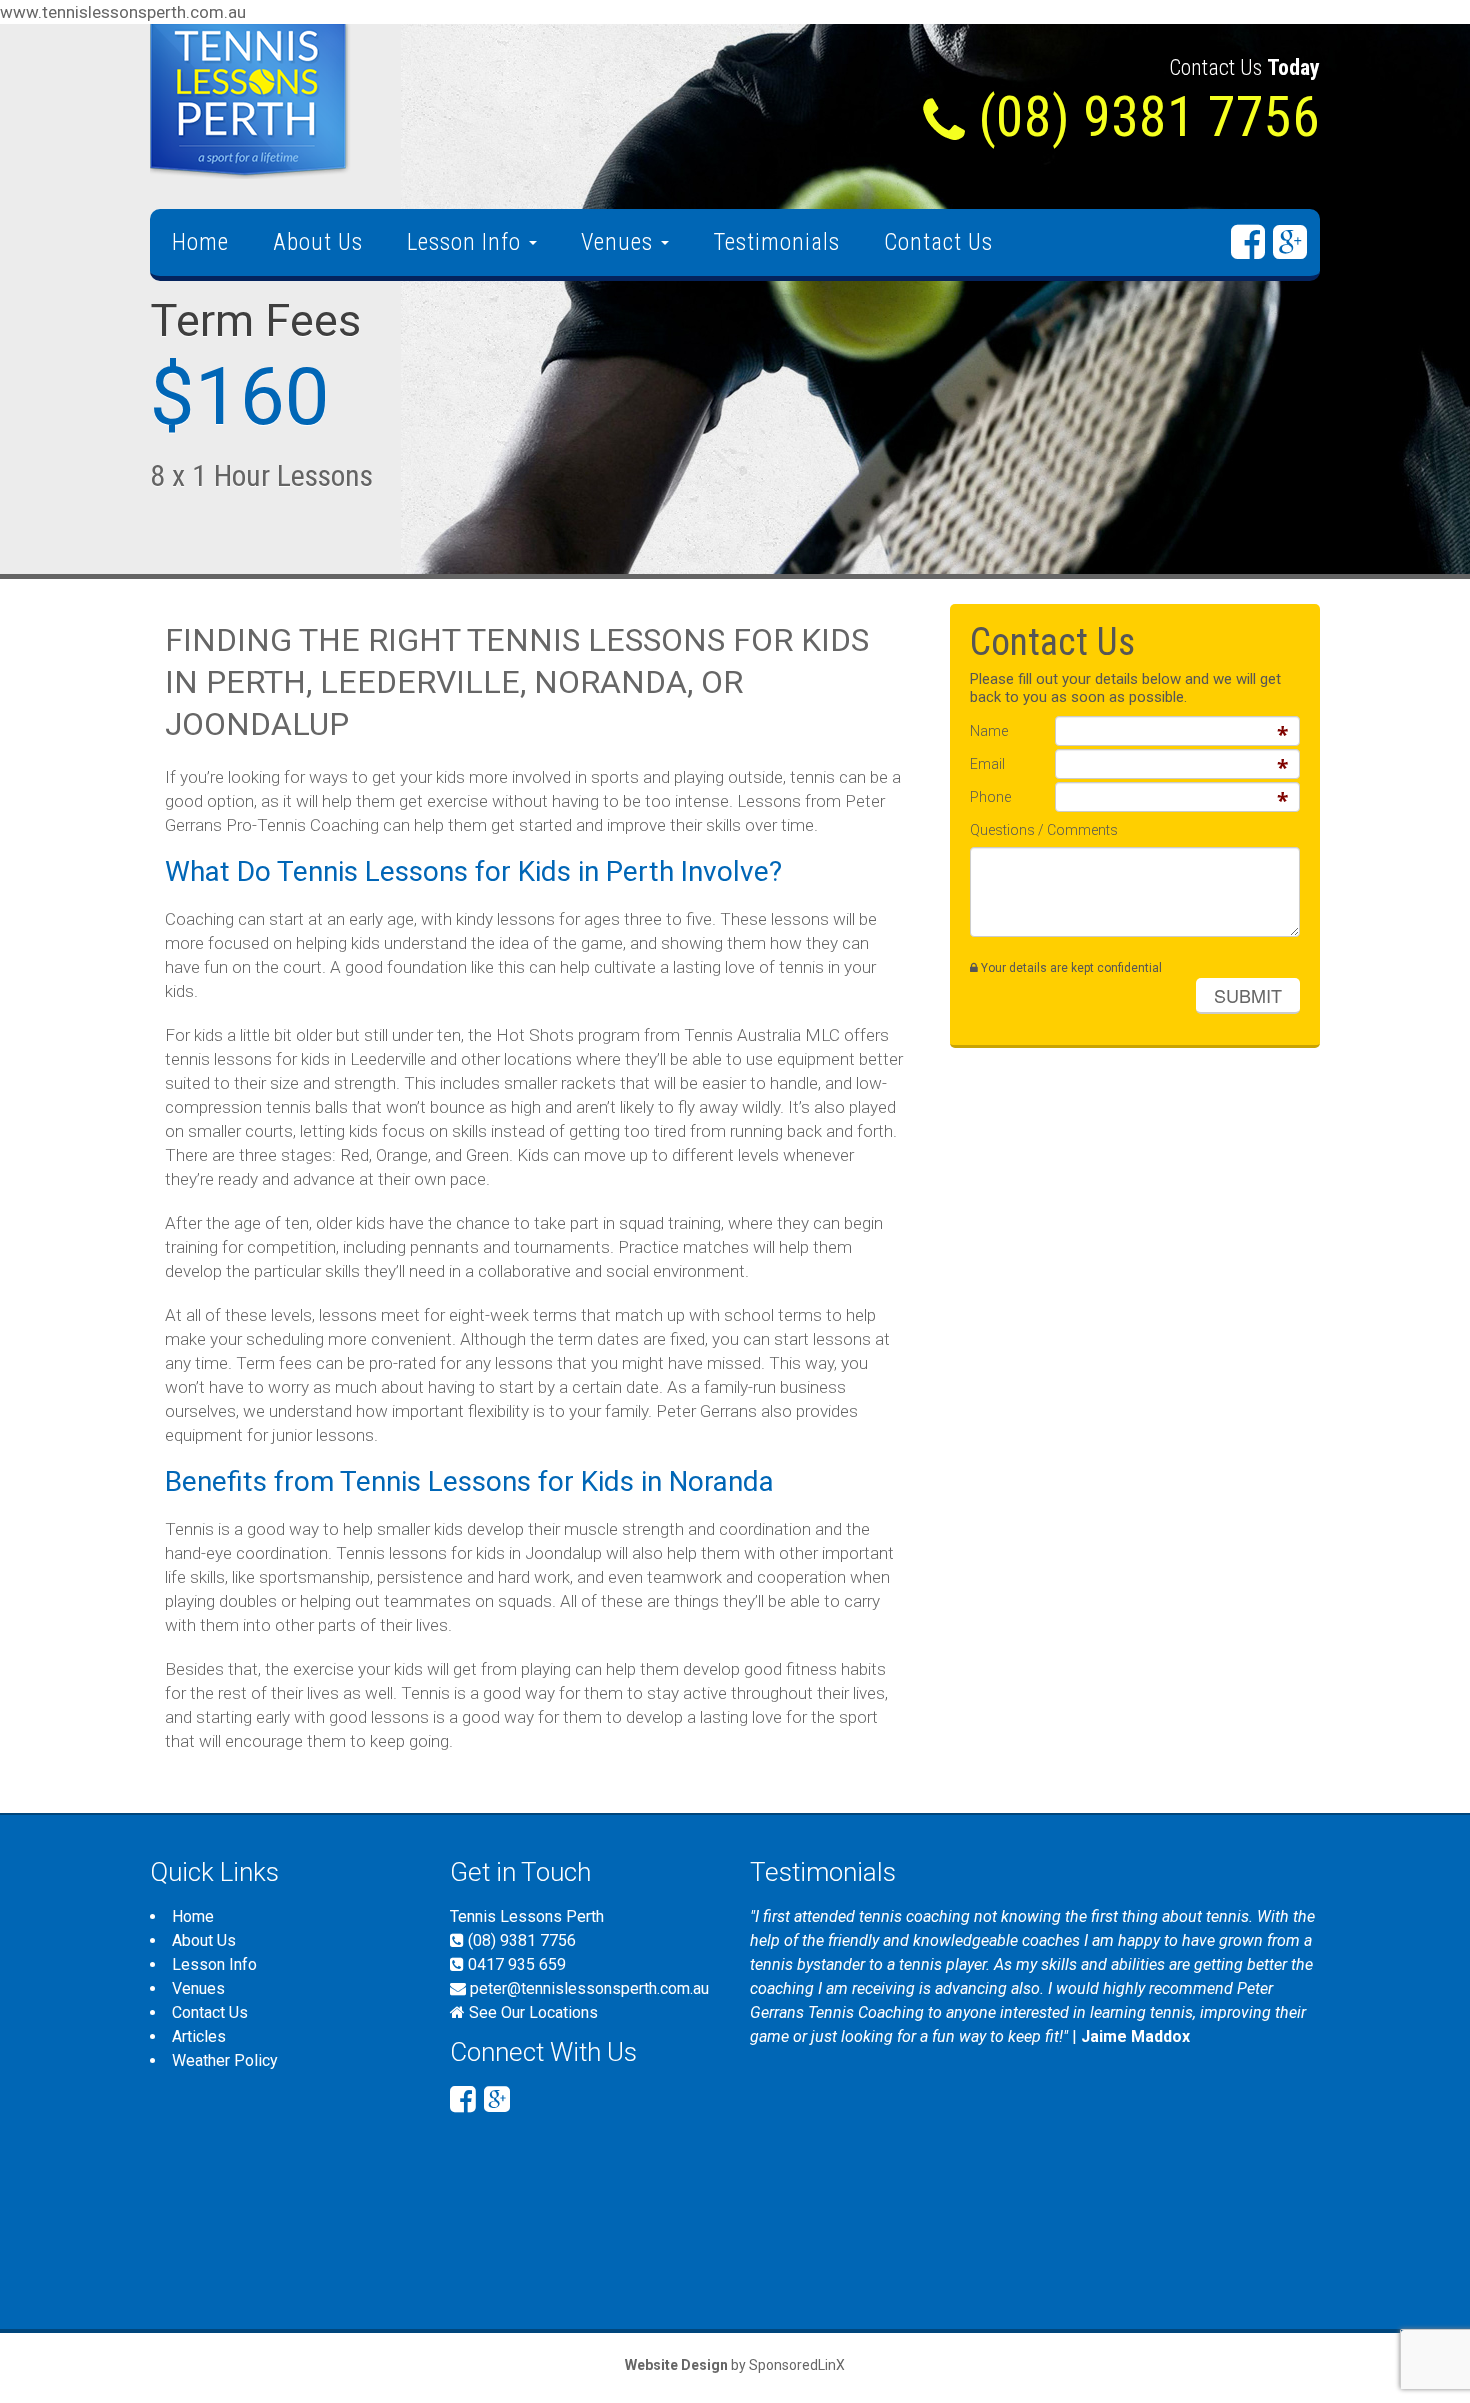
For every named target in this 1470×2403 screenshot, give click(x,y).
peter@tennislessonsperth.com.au (589, 1988)
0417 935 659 (515, 1964)
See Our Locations (533, 2012)
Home (200, 242)
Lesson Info (467, 242)
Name (989, 731)
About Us (318, 242)
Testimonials (776, 242)
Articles (199, 2036)
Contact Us (938, 242)
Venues (620, 242)
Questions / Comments (1044, 830)
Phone (990, 797)
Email (987, 764)
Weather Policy (225, 2060)
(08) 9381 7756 (520, 1940)
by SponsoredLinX (735, 2365)
